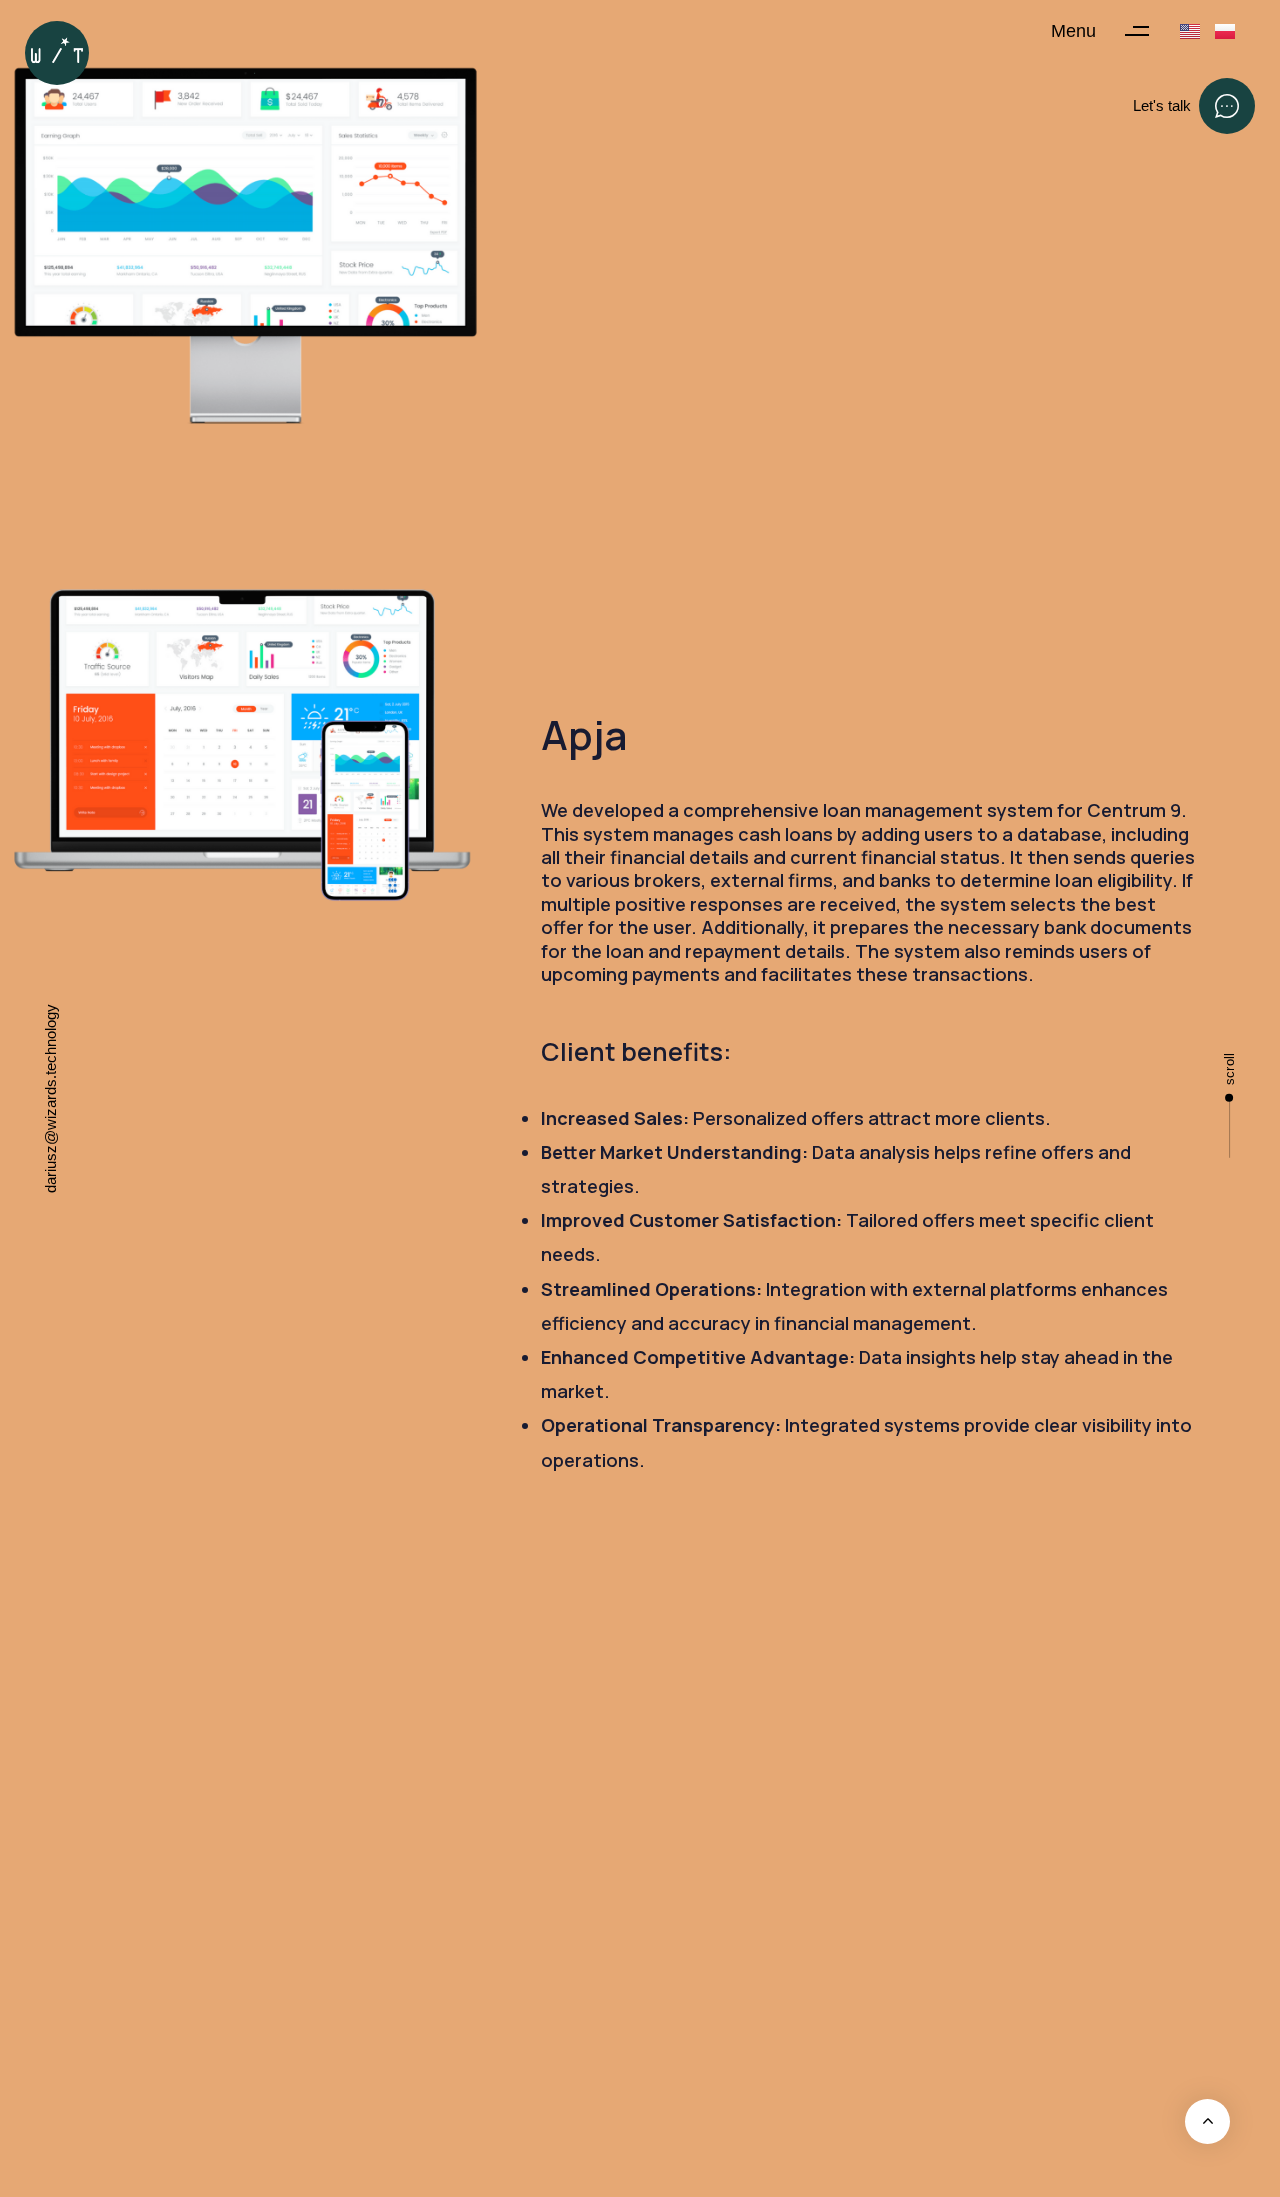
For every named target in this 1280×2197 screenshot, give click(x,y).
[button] (1109, 31)
